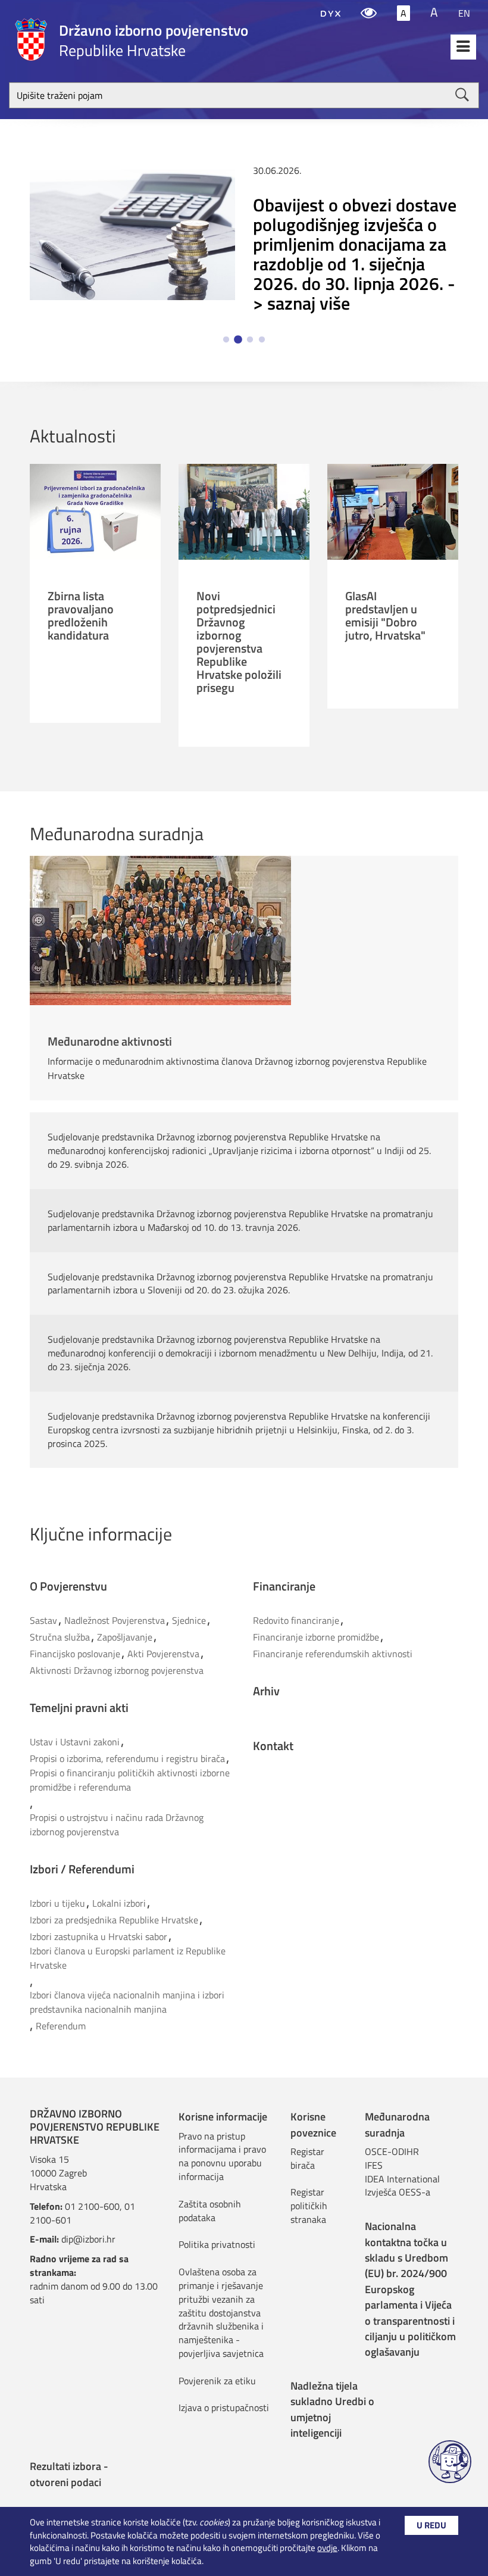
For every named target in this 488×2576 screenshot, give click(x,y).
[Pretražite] (462, 95)
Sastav (43, 1620)
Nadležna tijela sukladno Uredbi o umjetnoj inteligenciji (332, 2409)
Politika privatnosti (217, 2244)
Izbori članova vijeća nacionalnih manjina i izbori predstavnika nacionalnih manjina (127, 2002)
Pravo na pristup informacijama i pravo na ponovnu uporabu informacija (222, 2156)
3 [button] (250, 340)
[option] (244, 241)
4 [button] (262, 340)
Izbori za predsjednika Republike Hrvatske (114, 1920)
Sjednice (189, 1620)
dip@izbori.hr (88, 2239)
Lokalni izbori (119, 1903)
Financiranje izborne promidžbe (316, 1637)
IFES (374, 2165)
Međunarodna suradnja (397, 2124)
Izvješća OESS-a (398, 2192)
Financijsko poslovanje (75, 1654)
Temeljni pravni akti (79, 1708)
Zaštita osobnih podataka (210, 2211)
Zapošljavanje (125, 1637)
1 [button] (226, 340)
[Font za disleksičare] (331, 13)
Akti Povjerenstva (163, 1654)
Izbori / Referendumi (82, 1869)
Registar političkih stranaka (309, 2206)
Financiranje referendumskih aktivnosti (333, 1654)
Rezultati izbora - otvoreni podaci (69, 2474)
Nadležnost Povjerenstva (115, 1620)
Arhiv (266, 1691)
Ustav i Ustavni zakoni (75, 1742)
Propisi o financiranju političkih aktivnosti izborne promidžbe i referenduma (130, 1780)
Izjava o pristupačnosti (224, 2407)
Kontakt (273, 1746)
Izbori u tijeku (57, 1903)
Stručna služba (60, 1637)
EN (464, 13)
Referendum (61, 2026)
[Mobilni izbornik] (463, 47)
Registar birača (307, 2158)
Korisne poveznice (313, 2124)
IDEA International (402, 2179)
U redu (431, 2525)
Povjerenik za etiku (217, 2381)
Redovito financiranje (296, 1620)
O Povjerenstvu (68, 1586)
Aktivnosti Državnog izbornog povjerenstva (117, 1670)
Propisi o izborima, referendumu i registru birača (127, 1758)
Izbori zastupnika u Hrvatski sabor (98, 1936)
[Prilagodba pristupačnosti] (369, 13)
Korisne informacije (223, 2117)
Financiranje (284, 1586)
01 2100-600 (92, 2206)
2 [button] (238, 340)
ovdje (327, 2548)
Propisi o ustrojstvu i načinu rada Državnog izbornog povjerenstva (117, 1825)
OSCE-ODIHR (392, 2151)
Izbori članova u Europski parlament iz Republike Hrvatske (128, 1958)
